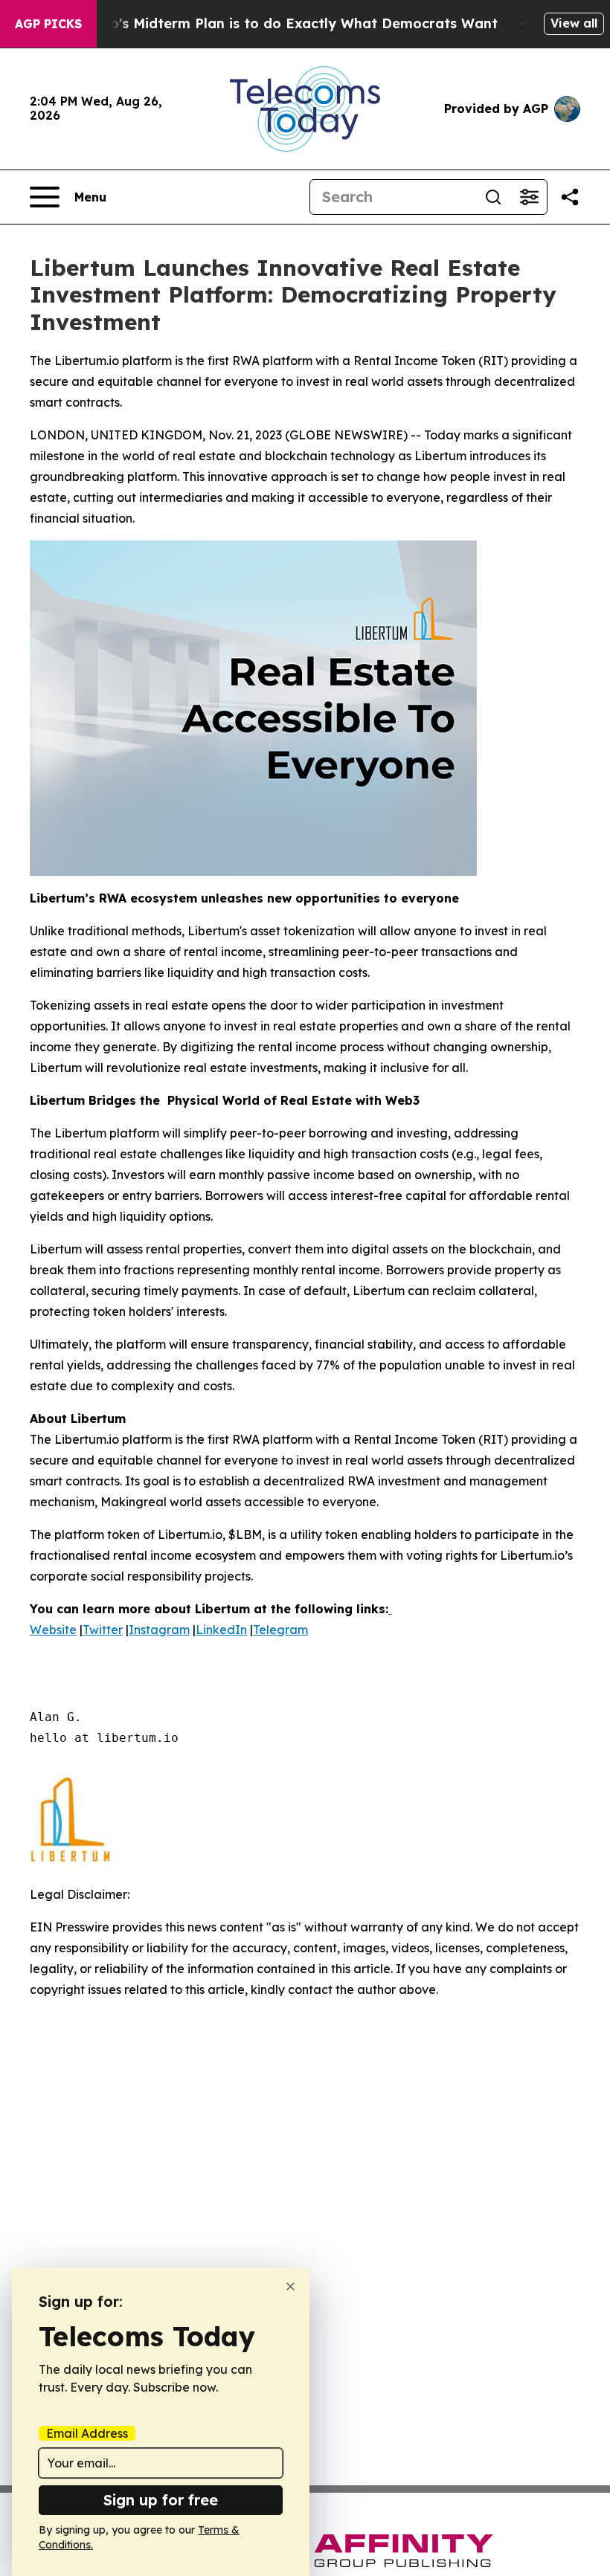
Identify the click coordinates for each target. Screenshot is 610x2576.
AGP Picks (48, 24)
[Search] (493, 197)
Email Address (87, 2433)
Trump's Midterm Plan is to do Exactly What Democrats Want (286, 23)
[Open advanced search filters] (529, 197)
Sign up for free (161, 2500)
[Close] (290, 2286)
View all (574, 23)
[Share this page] (570, 197)
